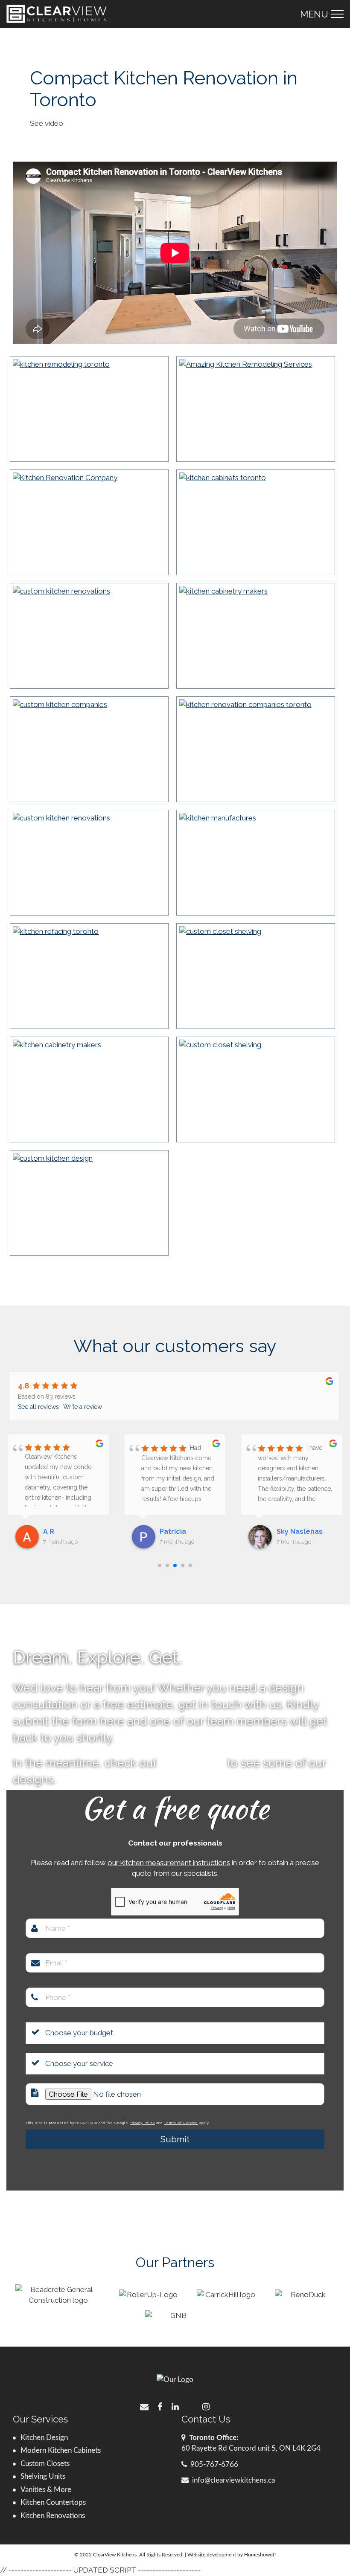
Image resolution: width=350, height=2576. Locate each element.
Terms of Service (181, 2123)
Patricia (56, 1531)
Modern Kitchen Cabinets (61, 2450)
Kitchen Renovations (53, 2516)
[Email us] (144, 2406)
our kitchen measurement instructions (169, 1863)
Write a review (83, 1407)
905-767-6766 (214, 2464)
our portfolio (192, 1763)
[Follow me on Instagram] (206, 2406)
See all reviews (38, 1407)
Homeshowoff (260, 2555)
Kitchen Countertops (53, 2502)
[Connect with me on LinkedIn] (175, 2406)
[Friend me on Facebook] (160, 2406)
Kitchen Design (44, 2438)
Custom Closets (45, 2464)
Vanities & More (46, 2490)
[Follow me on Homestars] (190, 2406)
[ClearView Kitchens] (57, 14)
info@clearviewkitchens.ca (233, 2480)
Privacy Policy (142, 2123)
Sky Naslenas (183, 1531)
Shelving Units (43, 2476)
